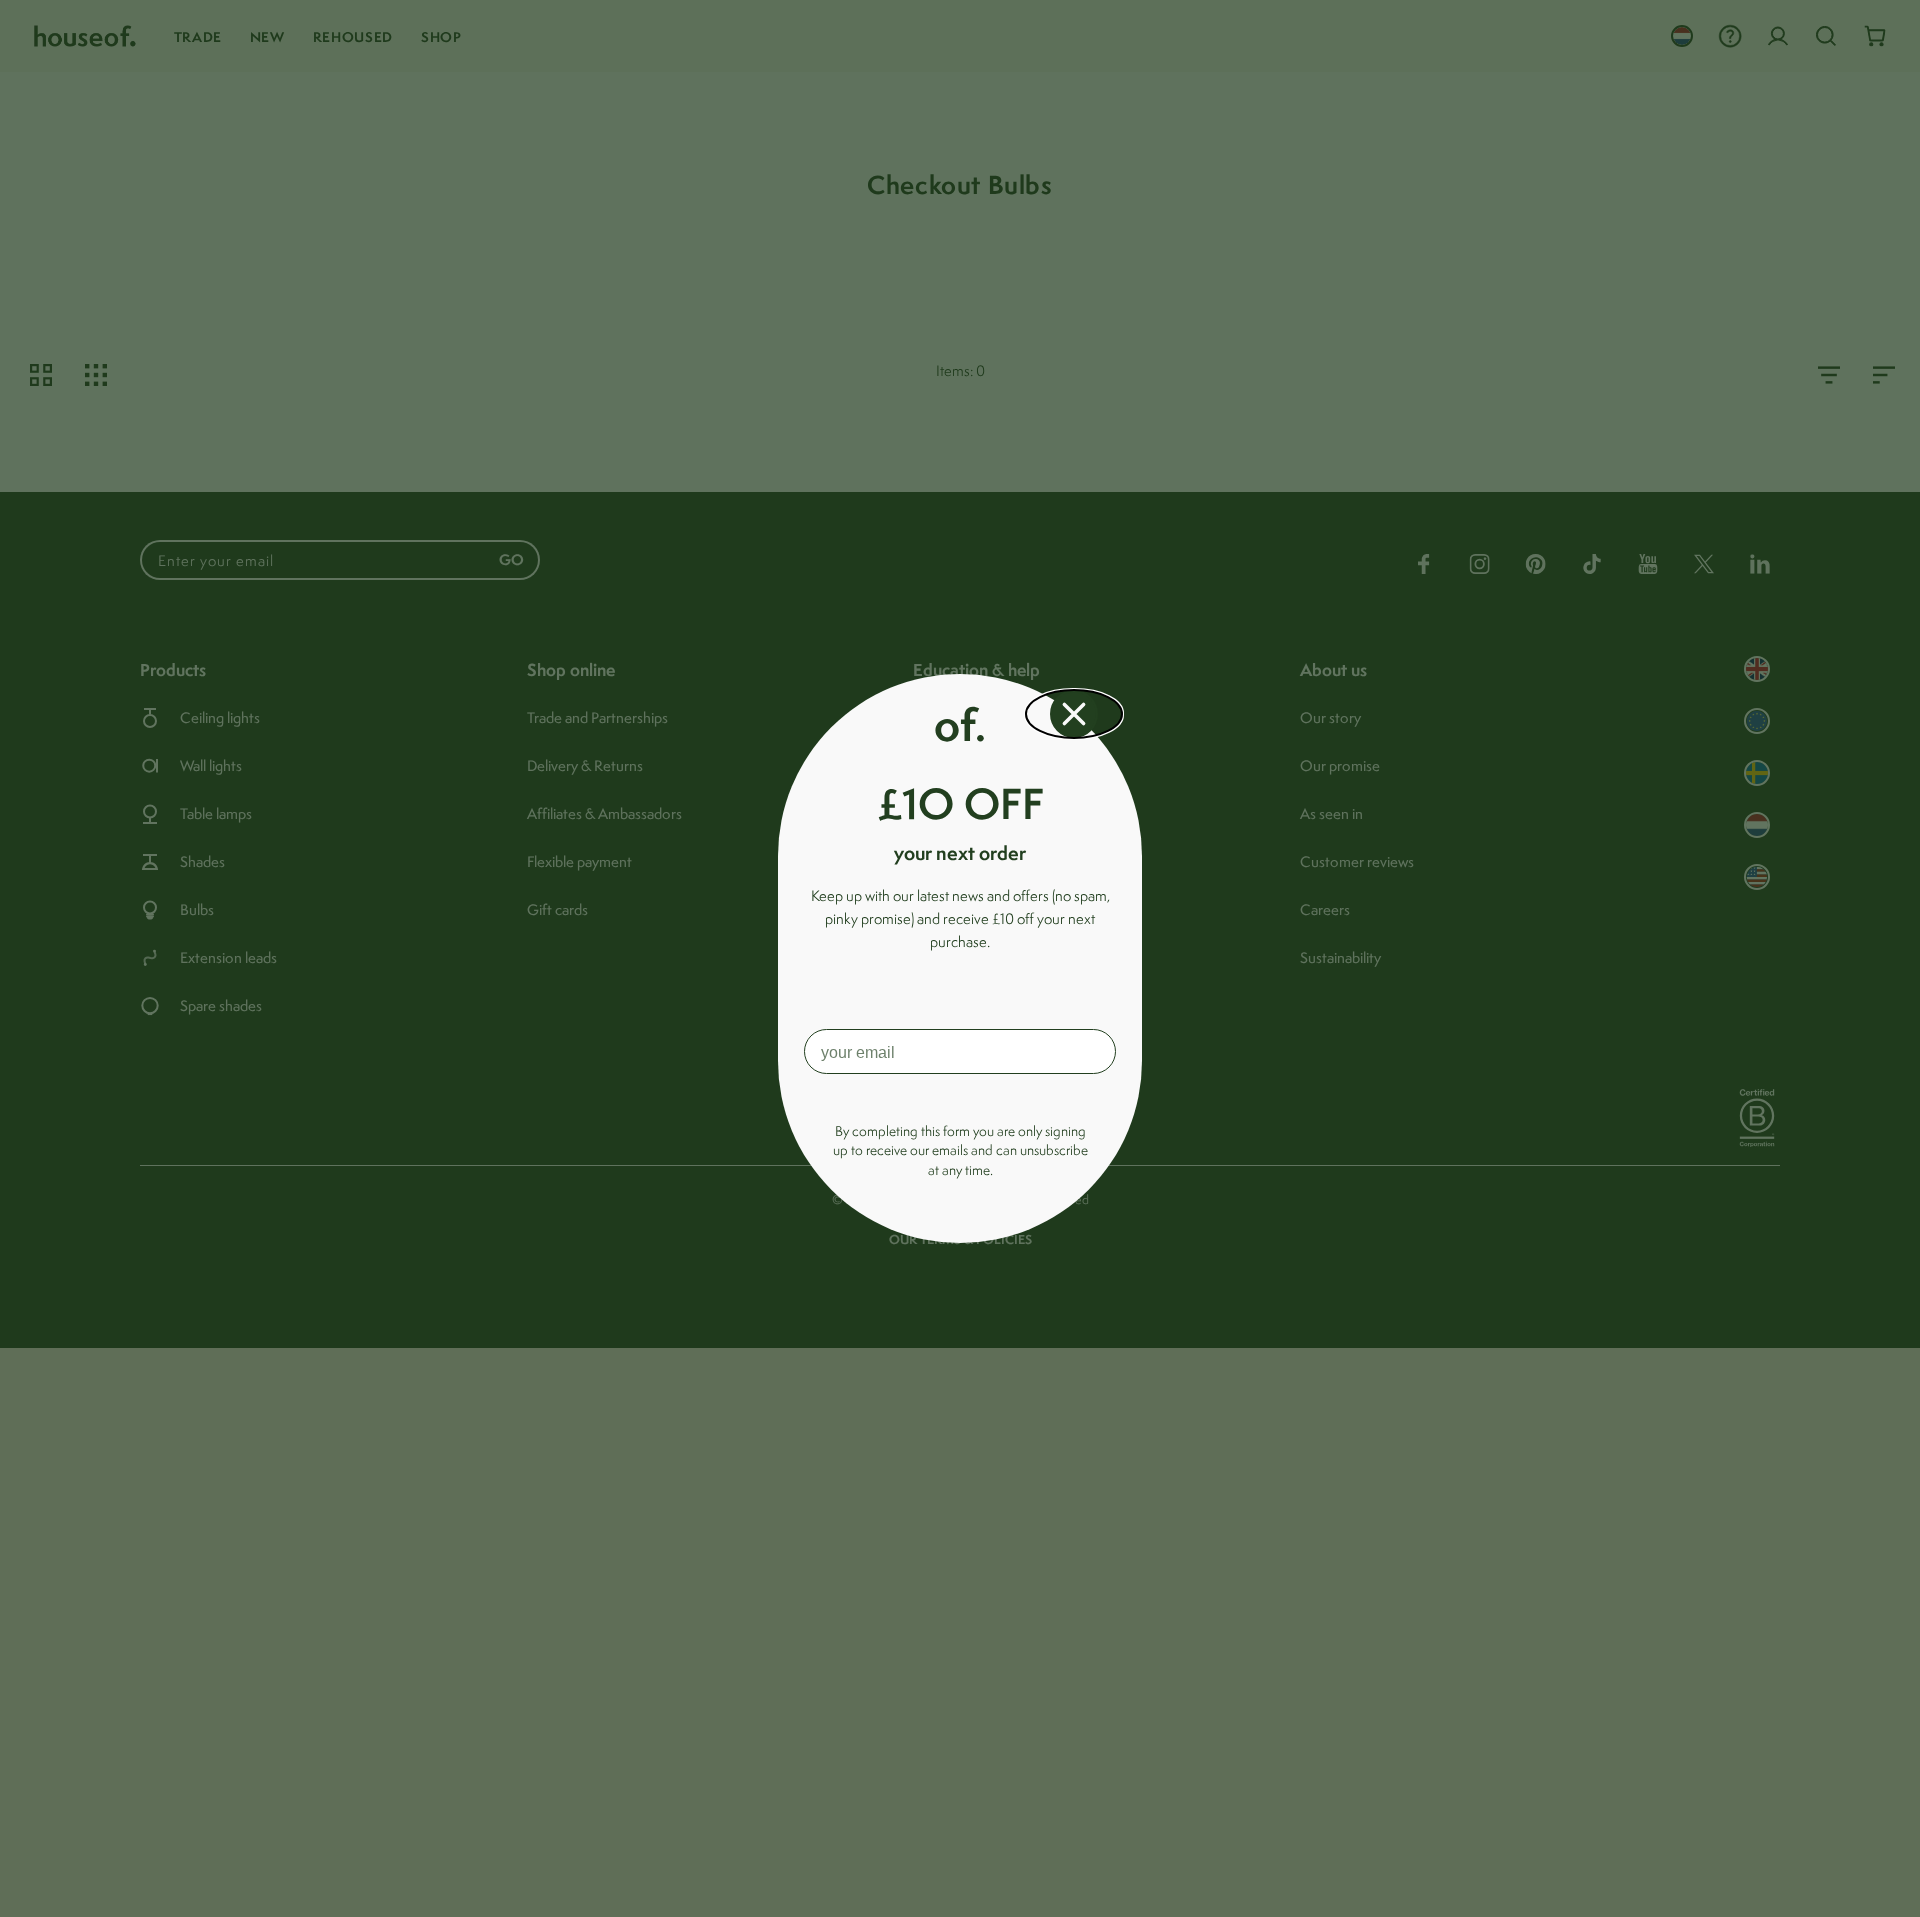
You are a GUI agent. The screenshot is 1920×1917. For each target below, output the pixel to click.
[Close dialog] (1074, 714)
